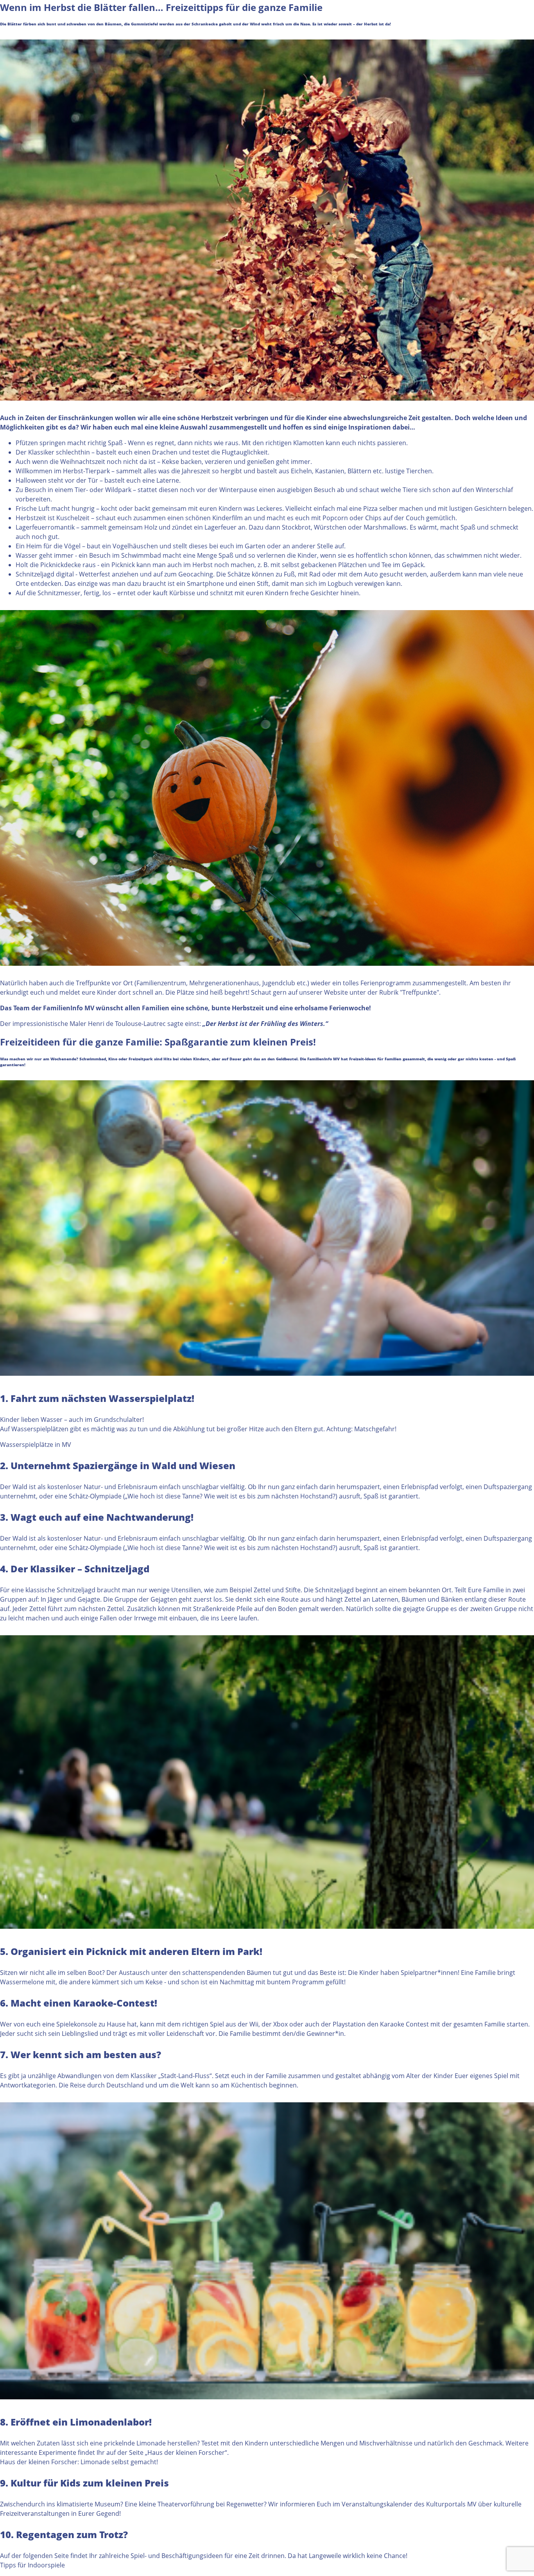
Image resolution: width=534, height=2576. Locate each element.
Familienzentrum (161, 983)
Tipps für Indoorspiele (32, 2565)
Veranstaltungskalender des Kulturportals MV (408, 2504)
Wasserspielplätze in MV (36, 1445)
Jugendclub (279, 983)
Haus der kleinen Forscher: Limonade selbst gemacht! (79, 2462)
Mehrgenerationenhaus (224, 983)
